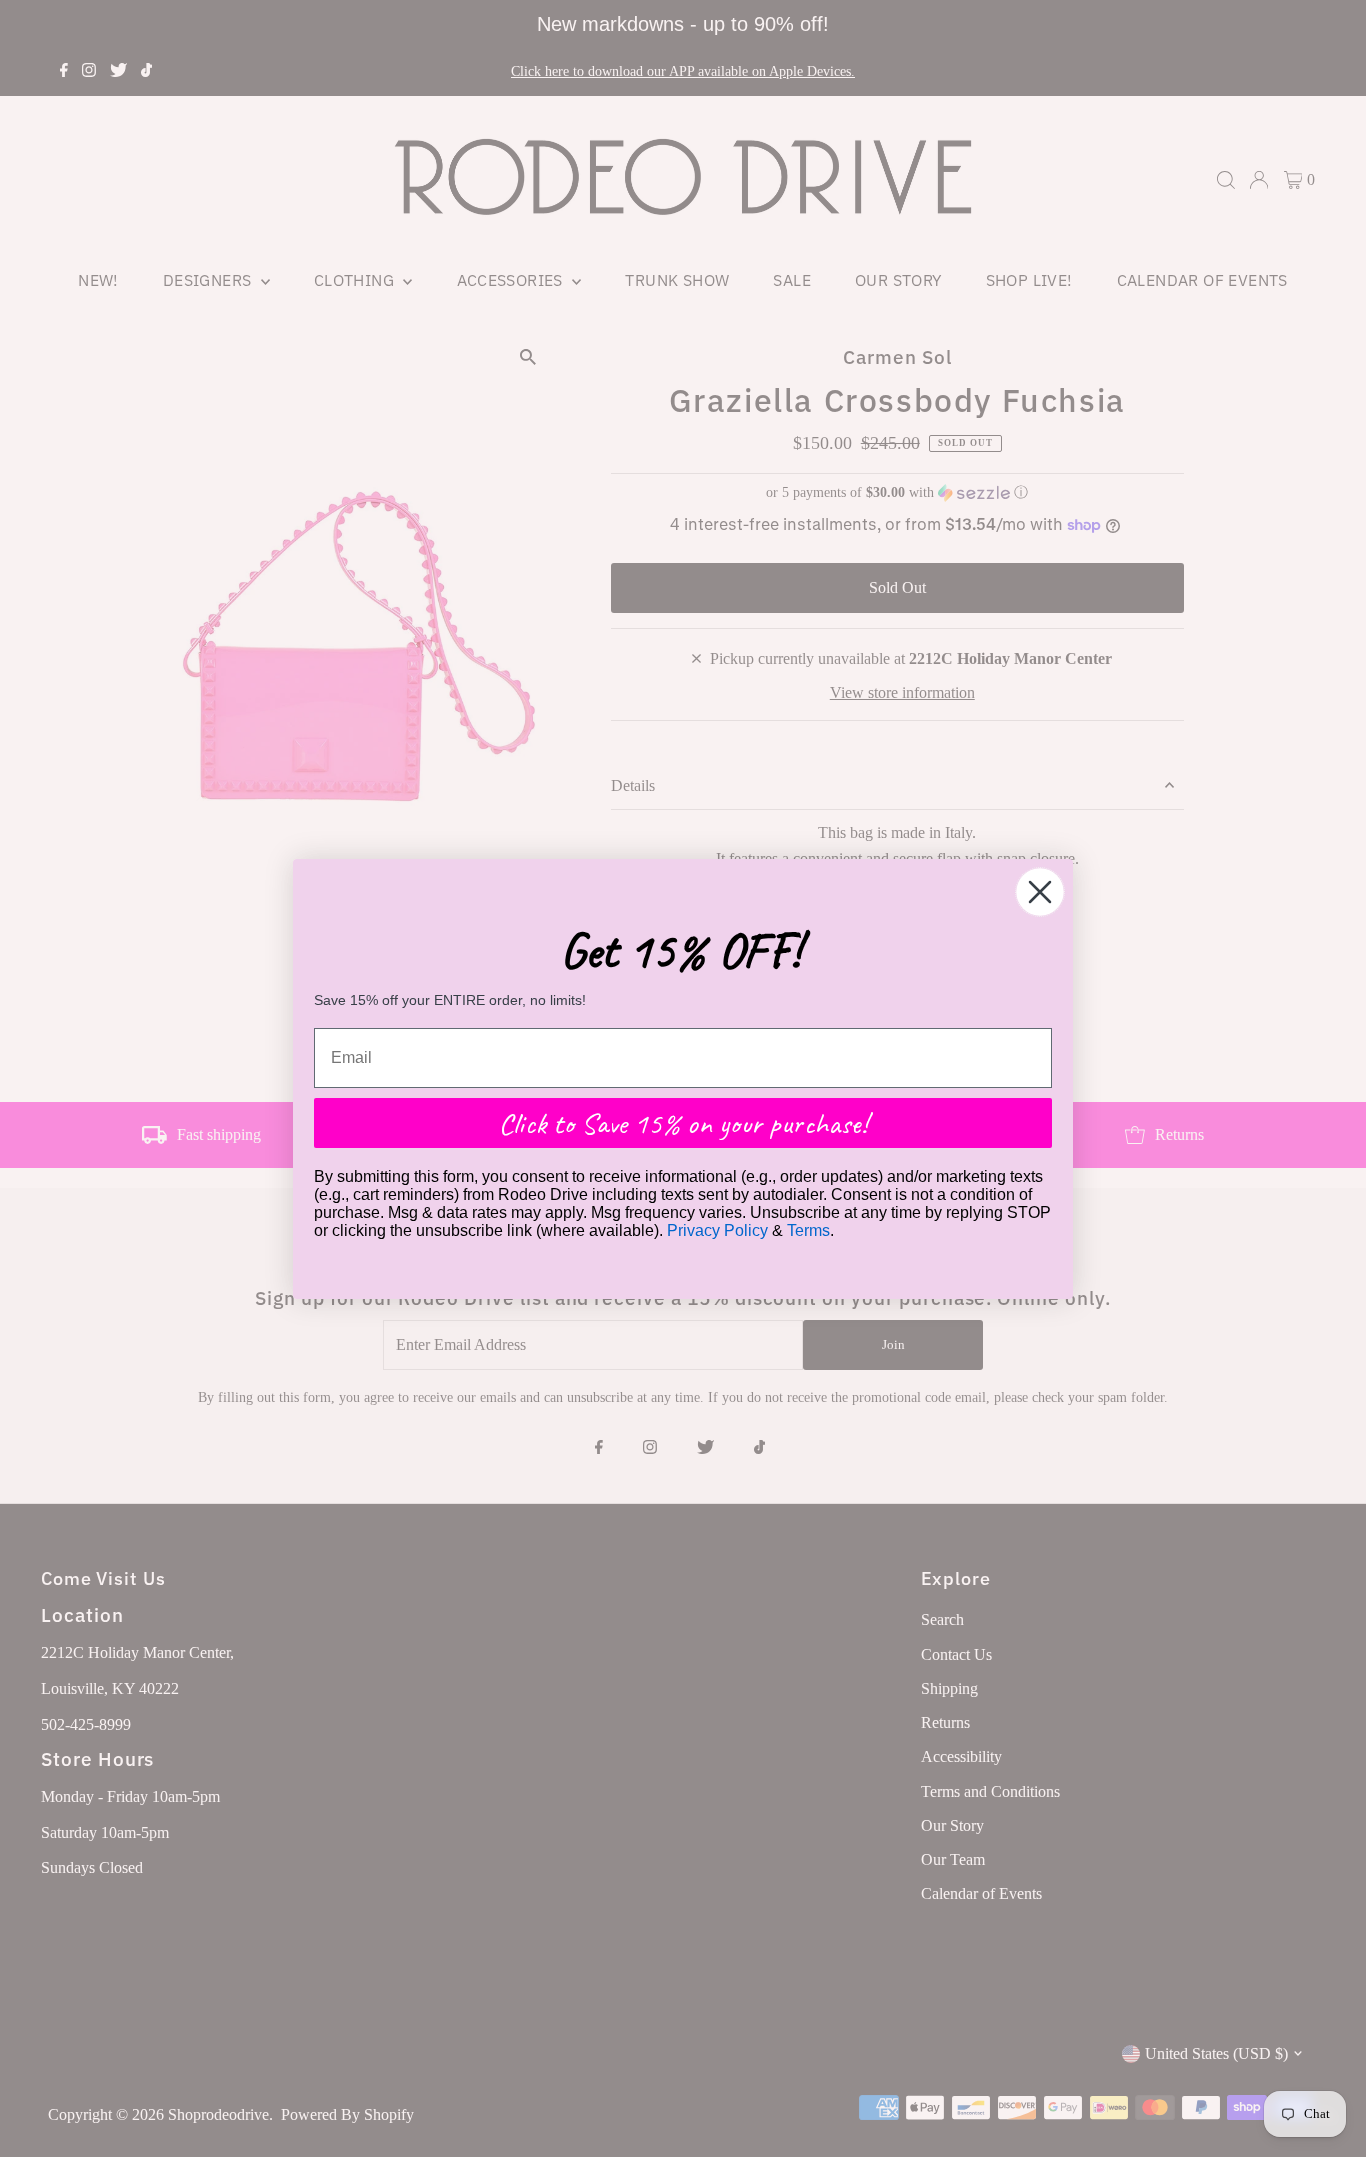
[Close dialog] (1040, 892)
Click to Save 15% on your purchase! (683, 1122)
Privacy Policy (717, 1229)
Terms (808, 1229)
